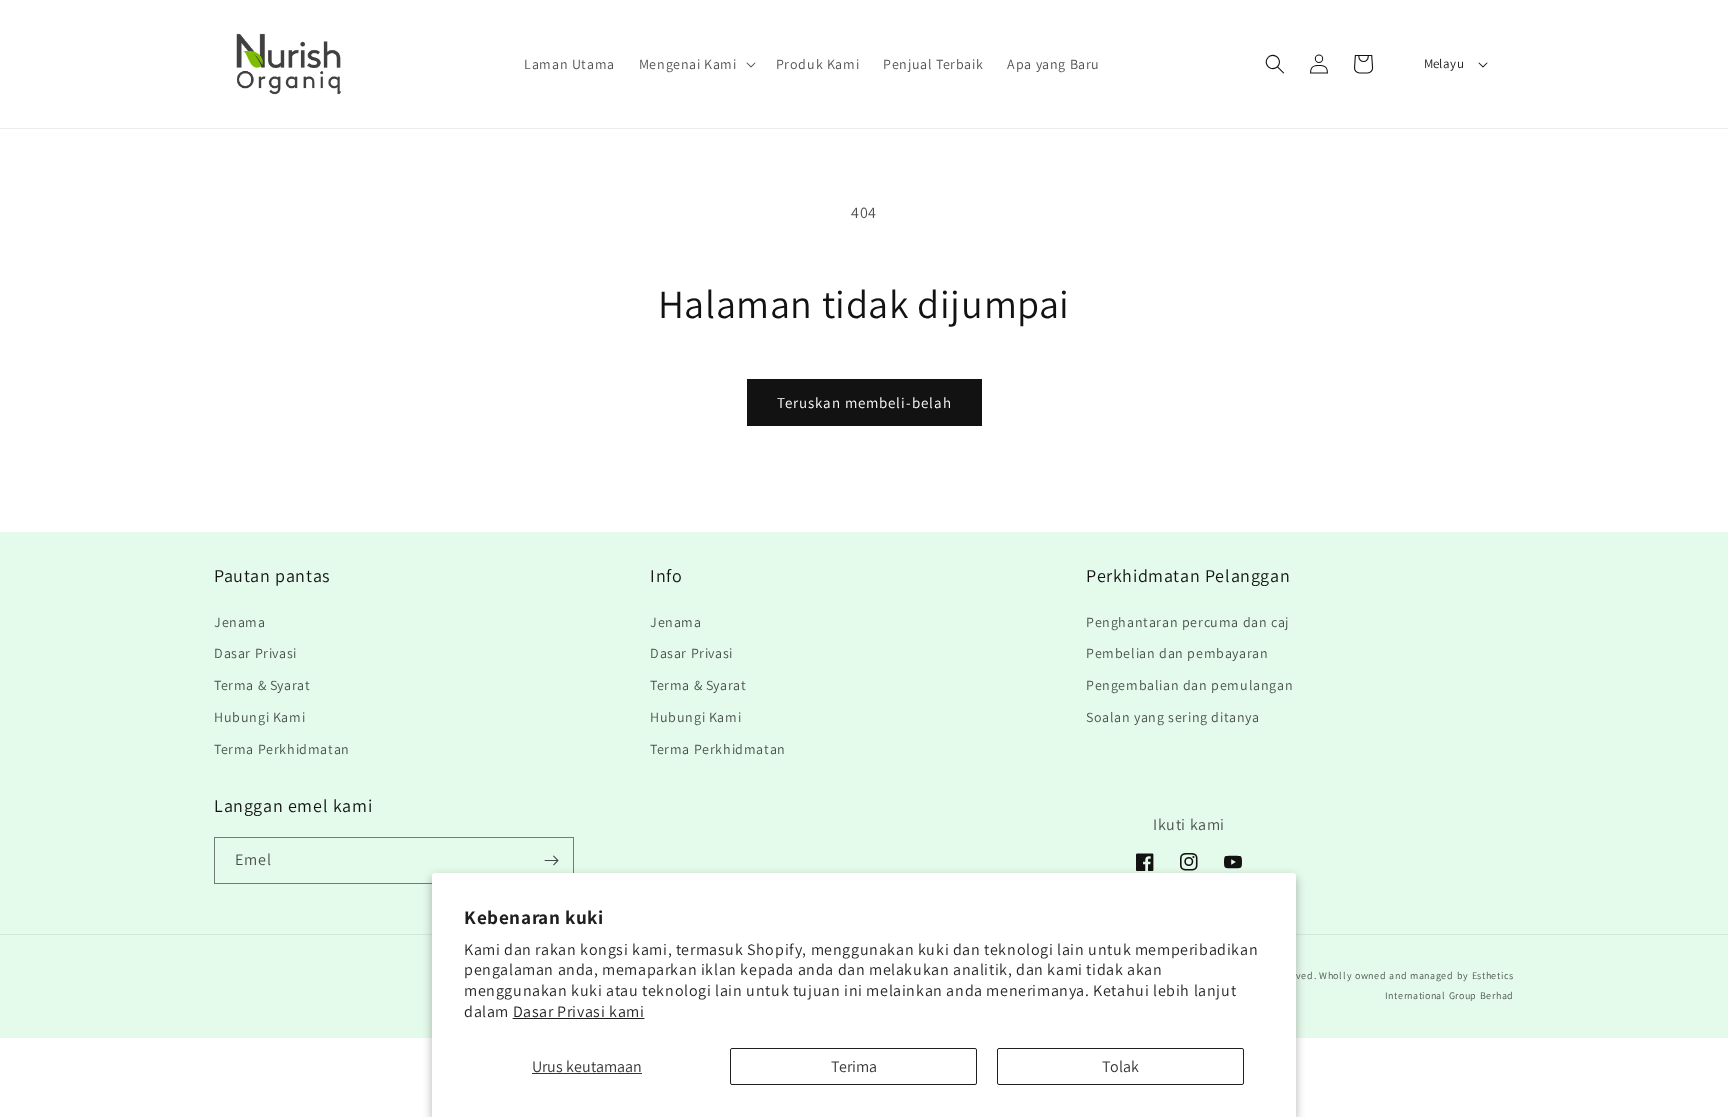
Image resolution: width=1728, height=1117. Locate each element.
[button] (695, 64)
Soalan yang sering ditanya (1173, 717)
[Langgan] (551, 860)
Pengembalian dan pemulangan (1189, 685)
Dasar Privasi (255, 653)
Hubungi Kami (259, 717)
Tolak (1120, 1066)
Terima (854, 1066)
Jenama (240, 622)
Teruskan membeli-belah (864, 402)
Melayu (1444, 63)
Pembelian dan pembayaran (1177, 653)
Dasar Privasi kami (579, 1011)
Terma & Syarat (262, 685)
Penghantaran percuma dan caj (1187, 622)
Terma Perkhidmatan (282, 749)
